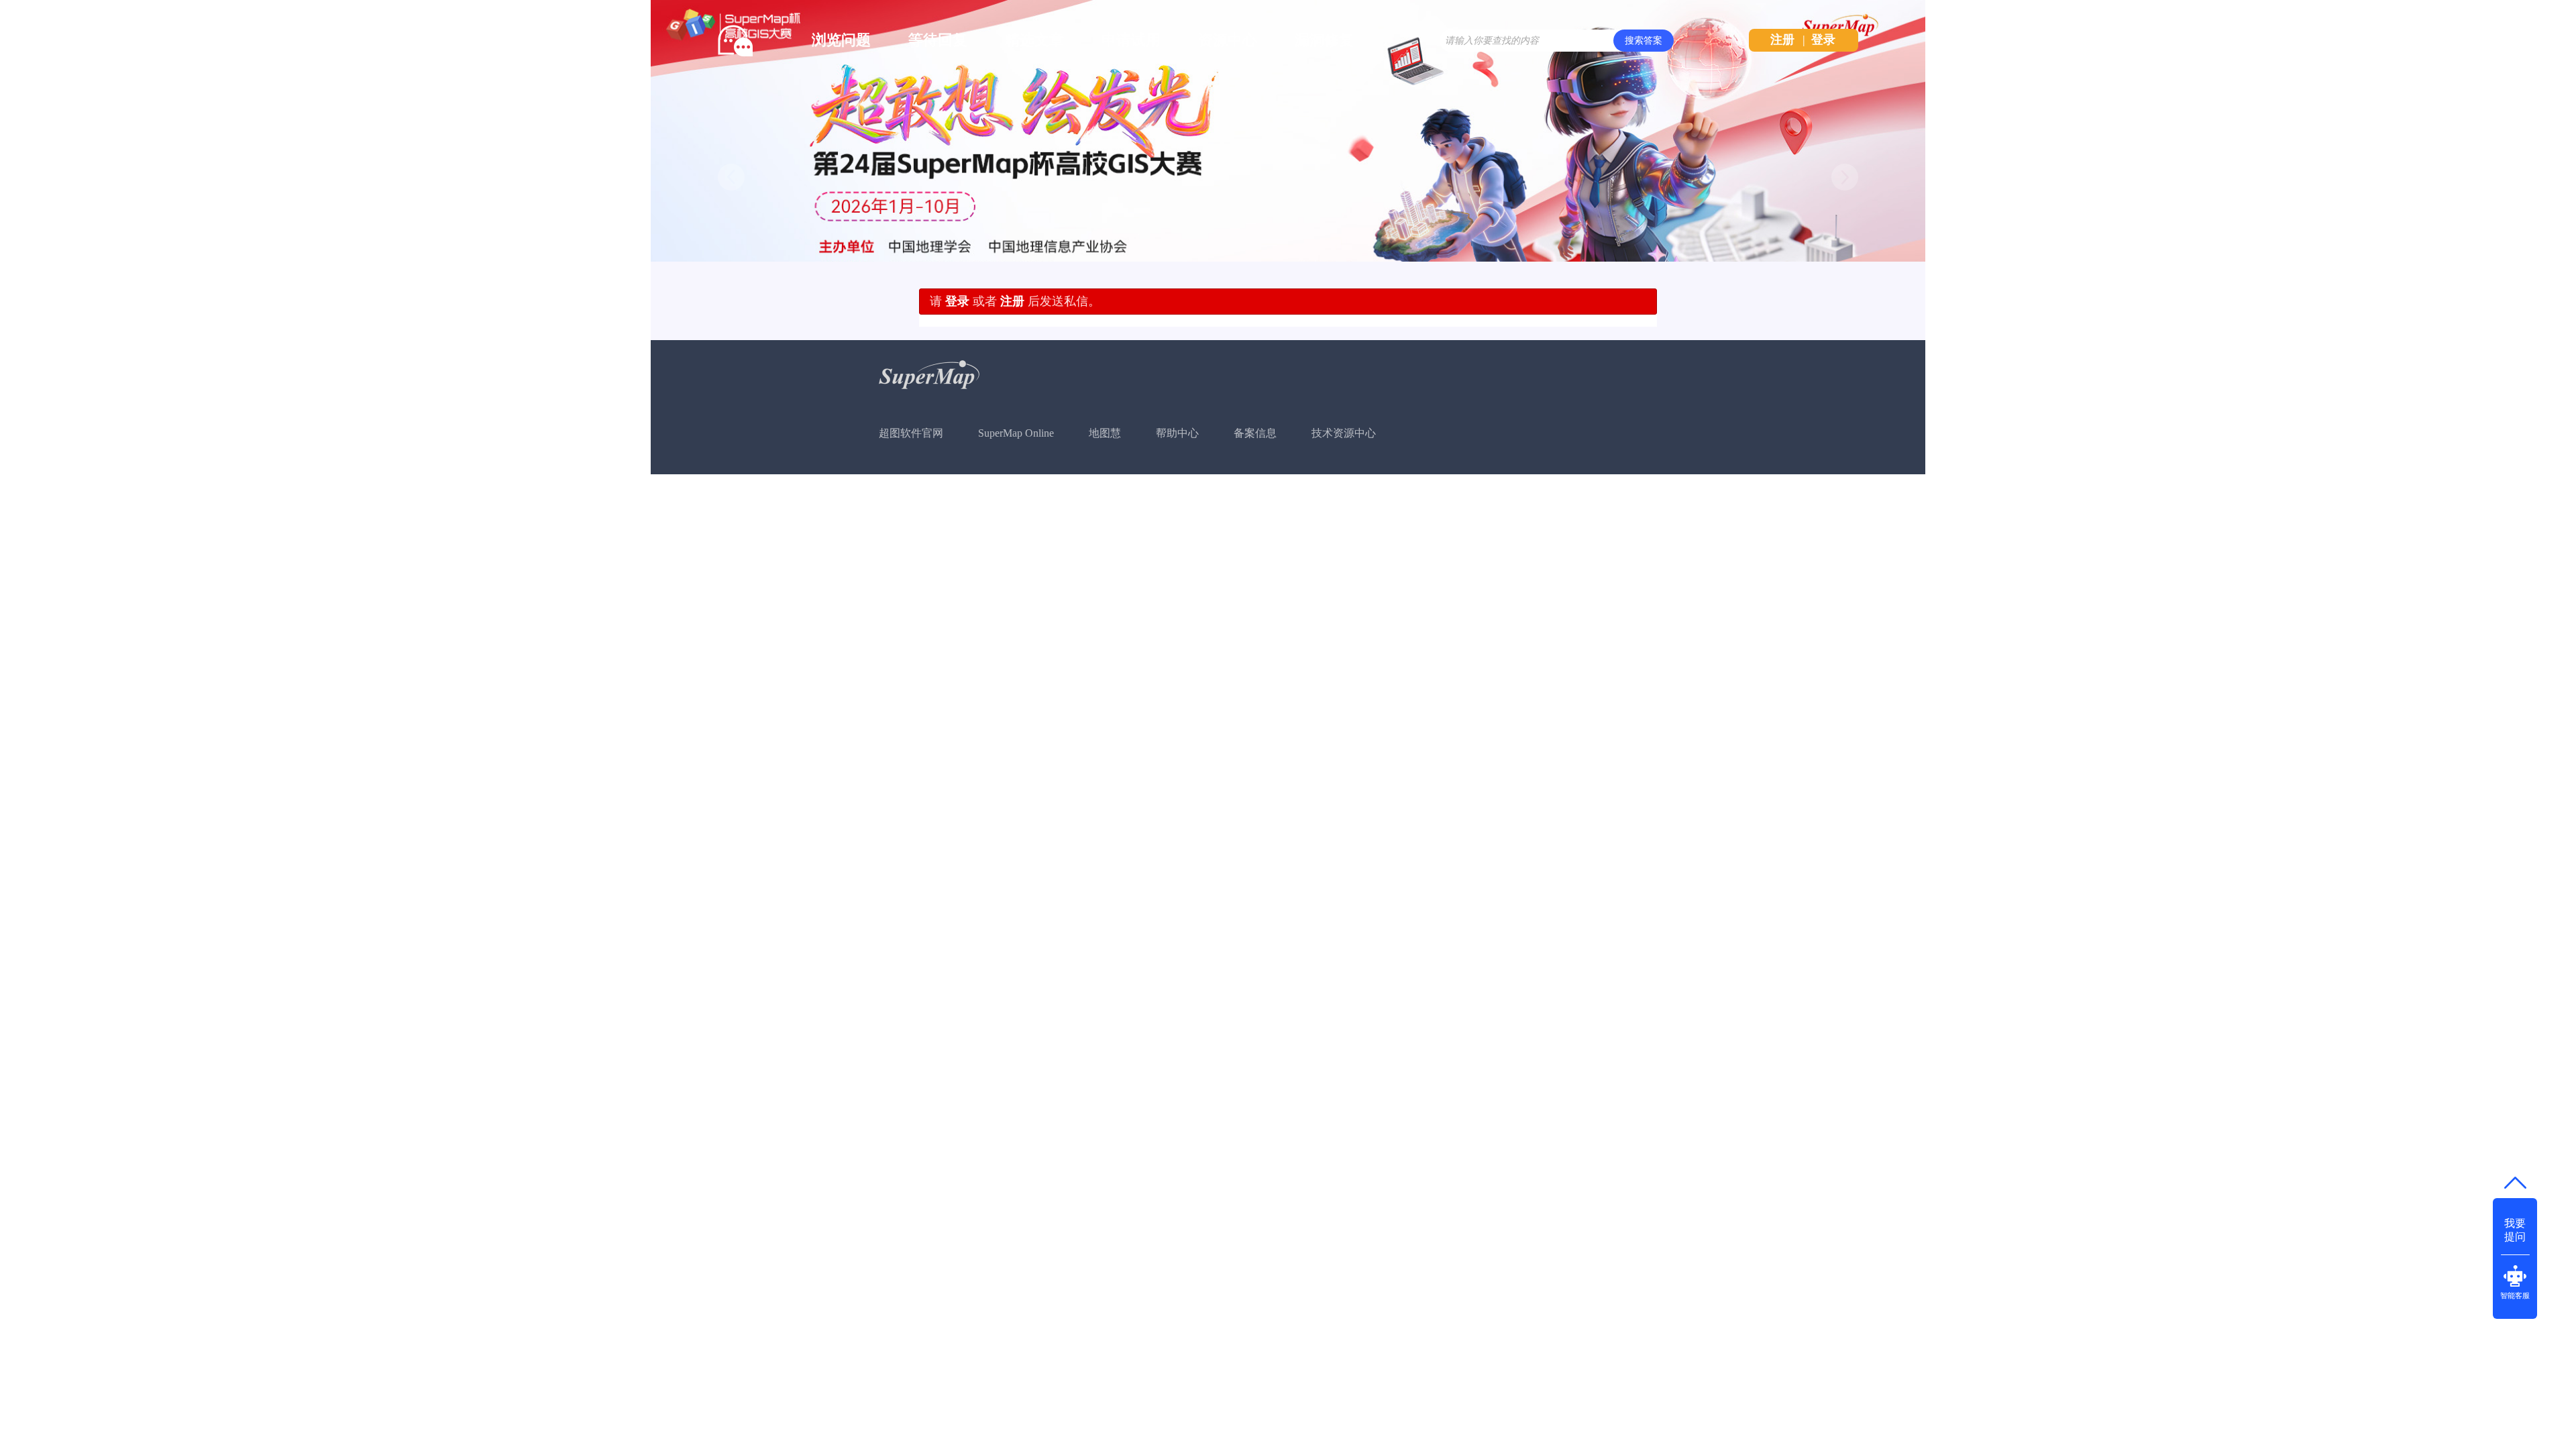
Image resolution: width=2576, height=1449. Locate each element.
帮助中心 (1177, 433)
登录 (1823, 40)
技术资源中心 (1344, 433)
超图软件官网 (911, 433)
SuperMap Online (1016, 433)
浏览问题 (841, 40)
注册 (1782, 40)
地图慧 (1105, 433)
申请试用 (1131, 40)
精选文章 (1034, 40)
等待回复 (938, 40)
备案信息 (1255, 433)
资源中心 (1228, 40)
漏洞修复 (1324, 40)
